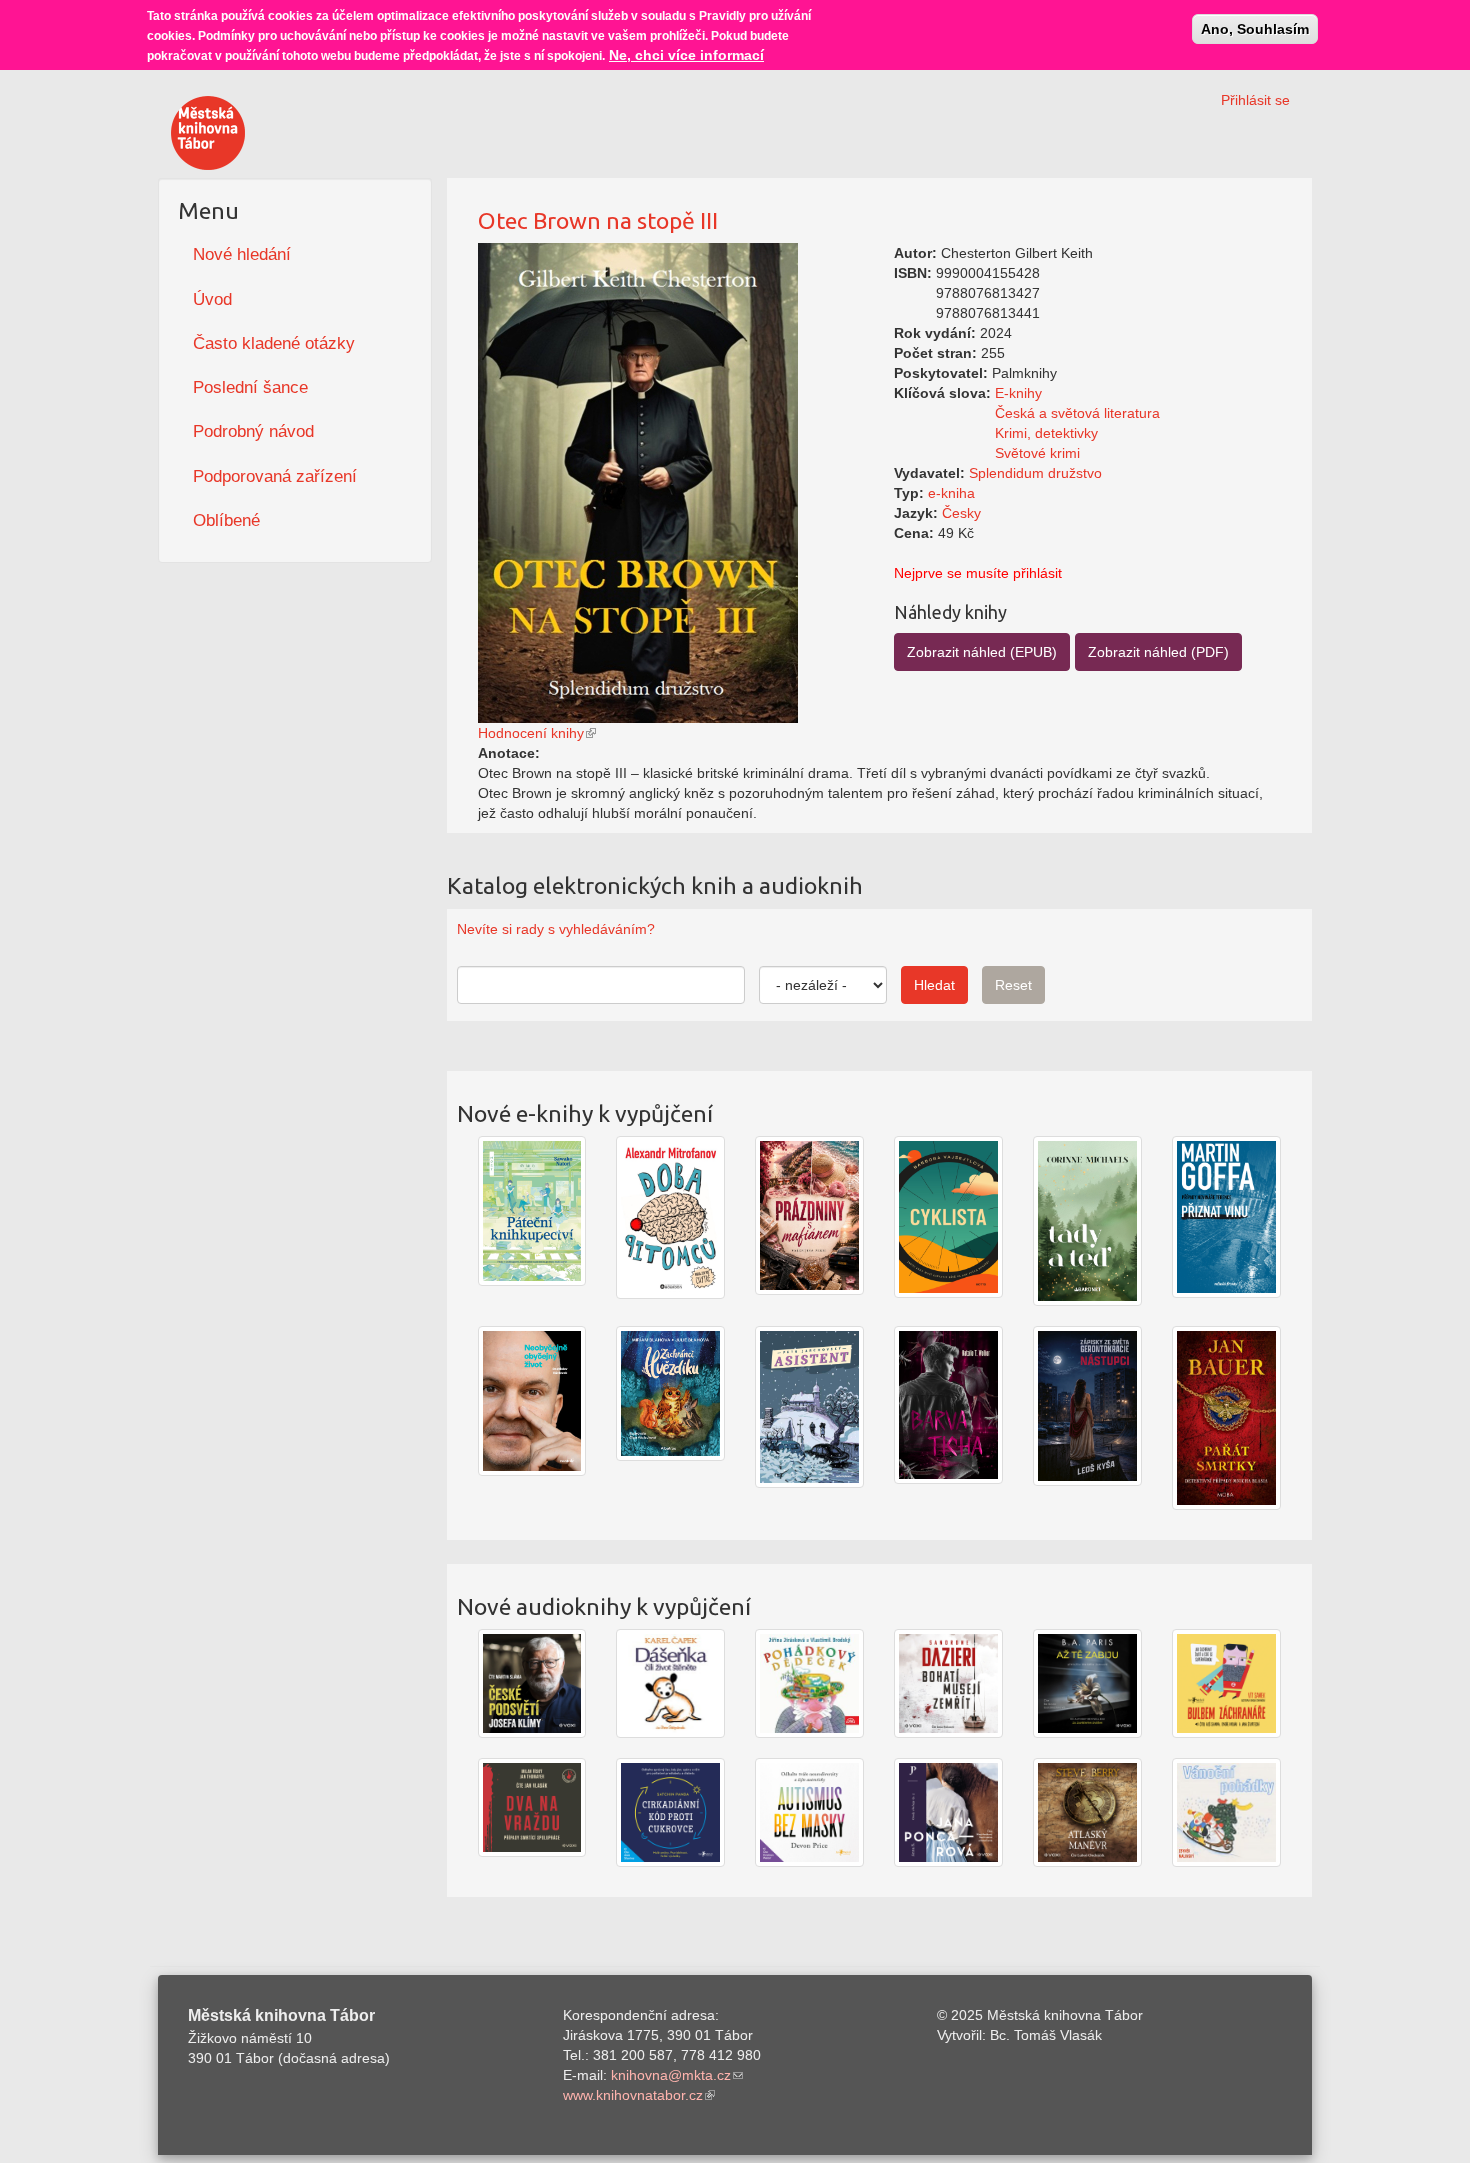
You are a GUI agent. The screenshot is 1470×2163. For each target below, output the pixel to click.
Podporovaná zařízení (275, 476)
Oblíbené (226, 520)
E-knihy (1018, 393)
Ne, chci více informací (686, 55)
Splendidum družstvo (1035, 473)
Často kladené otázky (274, 343)
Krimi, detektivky (1046, 433)
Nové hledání (242, 254)
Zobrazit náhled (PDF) (1158, 652)
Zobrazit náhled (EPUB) (982, 652)
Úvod (212, 299)
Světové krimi (1037, 453)
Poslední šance (250, 387)
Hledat (934, 985)
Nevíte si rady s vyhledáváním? (556, 929)
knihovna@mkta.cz (671, 2075)
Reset (1013, 985)
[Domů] (208, 133)
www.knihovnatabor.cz (633, 2095)
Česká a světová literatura (1077, 413)
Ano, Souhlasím (1255, 29)
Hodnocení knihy (531, 733)
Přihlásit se (1255, 100)
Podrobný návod (253, 431)
